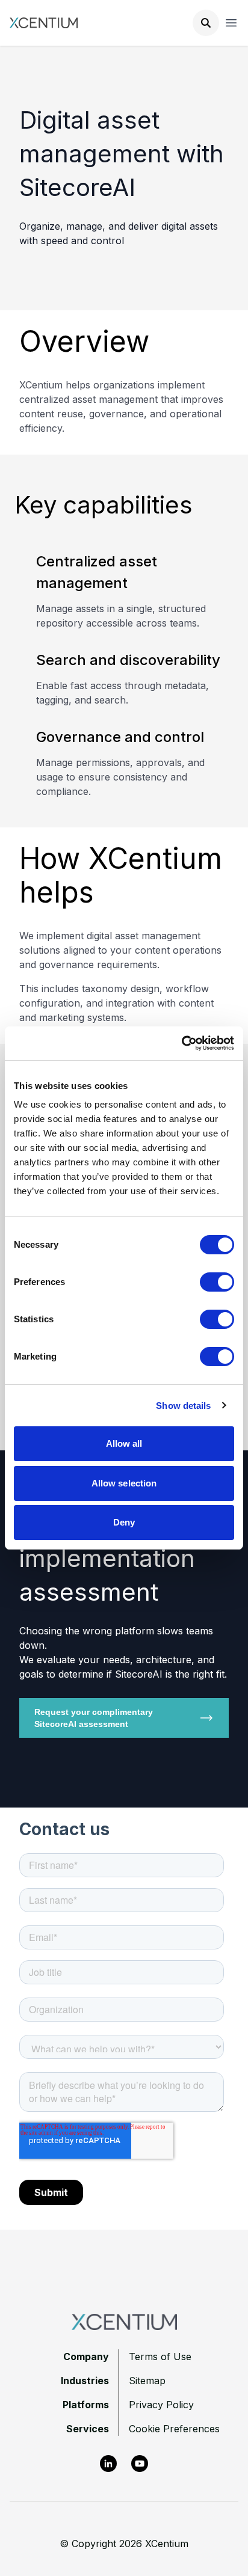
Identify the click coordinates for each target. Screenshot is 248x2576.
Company (86, 2357)
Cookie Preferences (174, 2429)
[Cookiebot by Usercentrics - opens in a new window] (181, 1043)
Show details (183, 1406)
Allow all (124, 1443)
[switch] (217, 1282)
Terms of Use (160, 2357)
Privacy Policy (161, 2405)
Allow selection (124, 1483)
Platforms (86, 2405)
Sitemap (147, 2381)
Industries (85, 2381)
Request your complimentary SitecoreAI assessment (94, 1718)
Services (88, 2429)
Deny (124, 1522)
